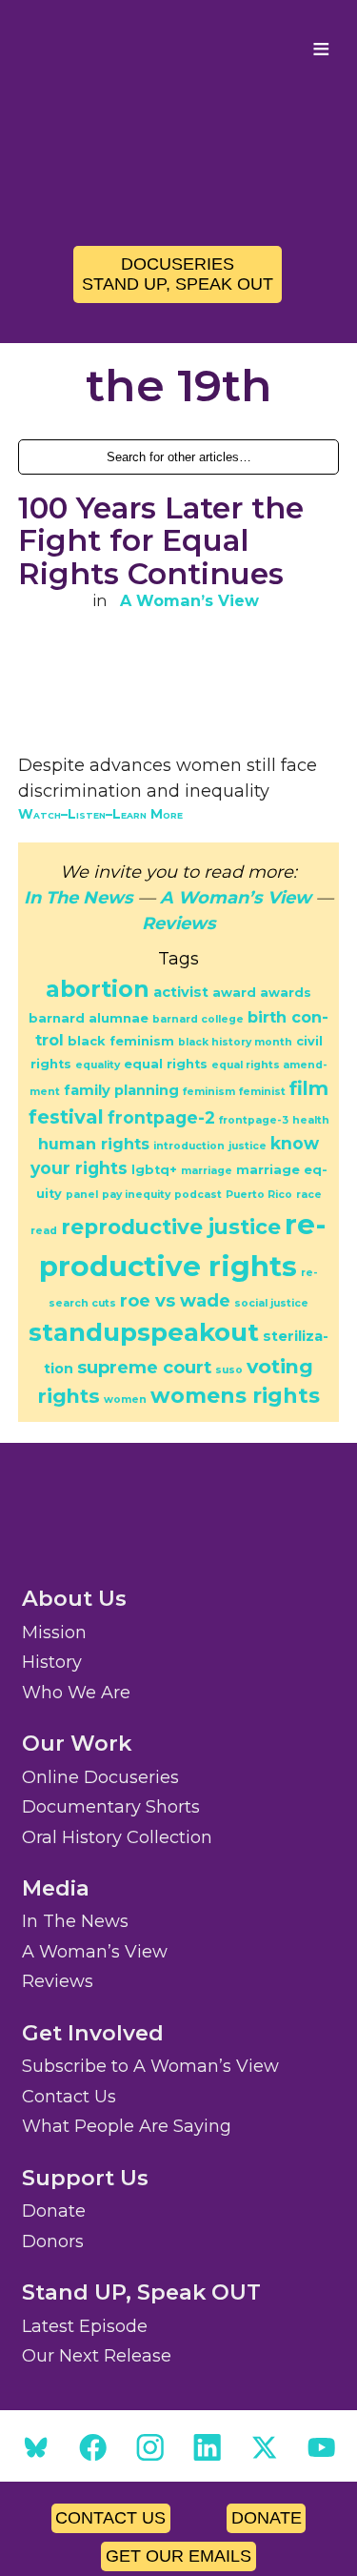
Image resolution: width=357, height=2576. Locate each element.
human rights (94, 1144)
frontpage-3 (254, 1120)
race (309, 1195)
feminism (209, 1092)
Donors (53, 2241)
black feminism (121, 1041)
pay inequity (136, 1195)
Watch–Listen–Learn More (100, 814)
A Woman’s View (189, 600)
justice (248, 1146)
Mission (54, 1633)
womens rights (235, 1396)
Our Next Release (97, 2356)
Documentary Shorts (111, 1807)
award (234, 993)
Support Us (85, 2178)
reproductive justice (171, 1227)
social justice (271, 1303)
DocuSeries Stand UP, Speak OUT (178, 274)
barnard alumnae (89, 1018)
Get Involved (93, 2033)
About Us (74, 1598)
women (125, 1400)
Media (56, 1888)
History (52, 1662)
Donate (54, 2211)
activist (181, 992)
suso (229, 1370)
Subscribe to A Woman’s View (150, 2066)
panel (82, 1195)
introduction (189, 1146)
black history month (235, 1042)
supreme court (144, 1367)
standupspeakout (144, 1332)
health (311, 1120)
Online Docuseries (100, 1777)
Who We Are (76, 1693)
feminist (262, 1092)
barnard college (198, 1019)
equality (98, 1065)
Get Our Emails (178, 2556)
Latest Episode (85, 2326)
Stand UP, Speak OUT (141, 2292)
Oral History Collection (117, 1837)
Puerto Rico (259, 1195)
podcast (198, 1195)
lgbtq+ (154, 1170)
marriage (207, 1171)
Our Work (77, 1743)
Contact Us (69, 2097)
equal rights (166, 1064)
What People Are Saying (127, 2126)
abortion (98, 989)
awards (286, 993)
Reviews (179, 923)
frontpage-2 (161, 1117)
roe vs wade (175, 1300)
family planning (121, 1090)
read (44, 1231)
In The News (79, 898)
